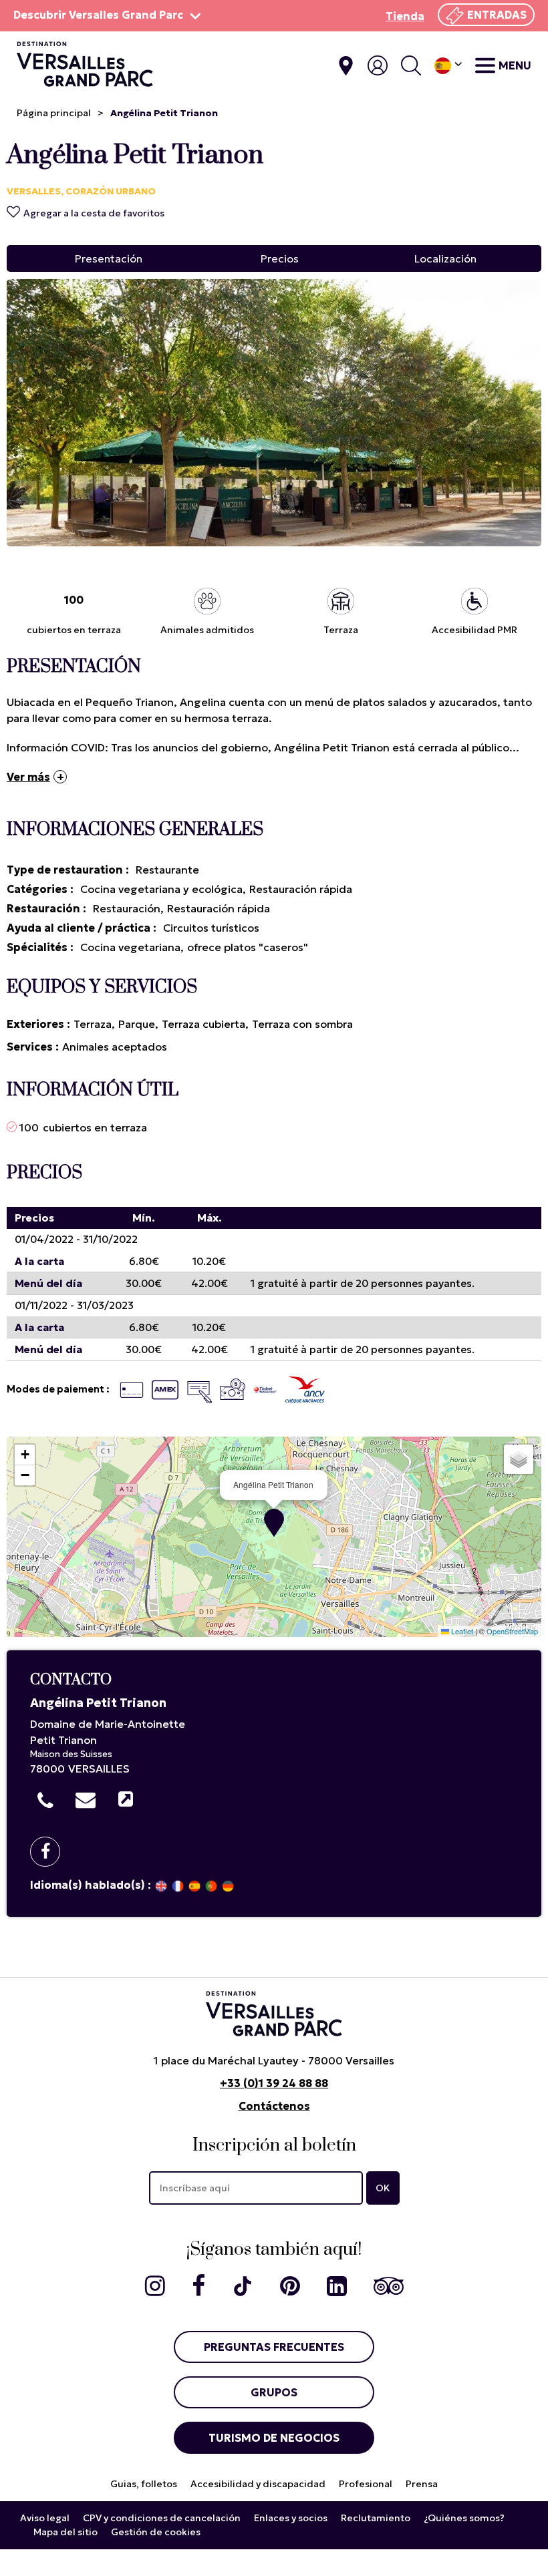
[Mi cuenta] (378, 65)
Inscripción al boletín (274, 2146)
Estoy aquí (346, 66)
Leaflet (461, 1631)
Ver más (28, 777)
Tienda (405, 16)
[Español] (448, 66)
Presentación (109, 258)
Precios (280, 258)
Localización (445, 258)
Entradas (497, 15)
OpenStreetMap (512, 1631)
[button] (274, 1523)
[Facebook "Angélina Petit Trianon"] (50, 1852)
